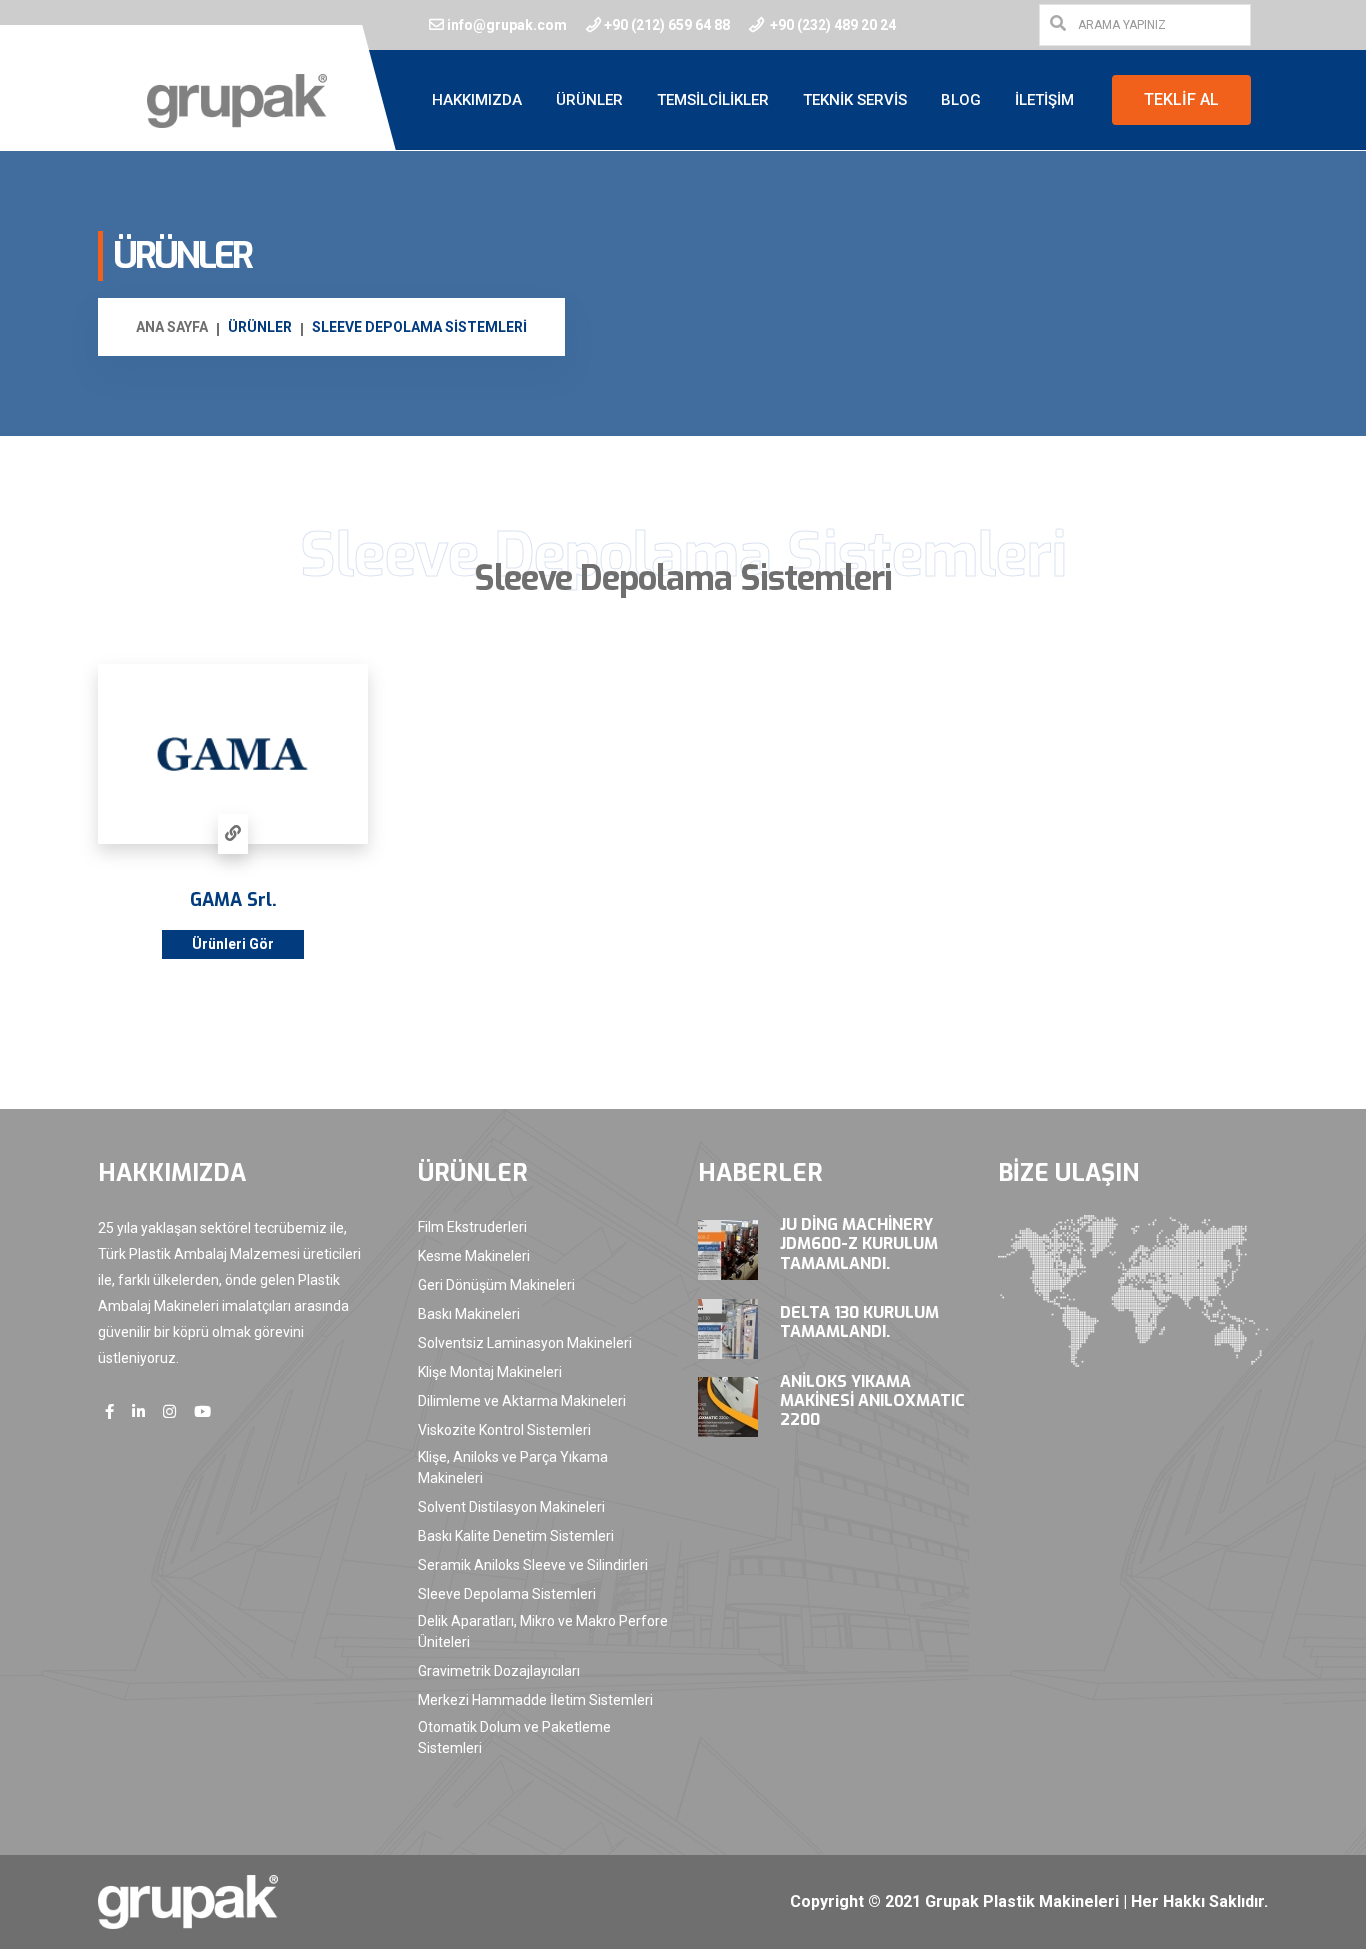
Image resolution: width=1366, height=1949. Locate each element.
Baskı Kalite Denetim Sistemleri (516, 1536)
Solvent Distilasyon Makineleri (511, 1507)
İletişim (1044, 100)
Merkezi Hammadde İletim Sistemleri (535, 1700)
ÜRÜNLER (260, 327)
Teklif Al (1181, 99)
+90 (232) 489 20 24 (831, 25)
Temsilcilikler (713, 100)
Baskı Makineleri (469, 1314)
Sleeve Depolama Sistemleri (507, 1594)
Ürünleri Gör (233, 944)
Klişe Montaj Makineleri (490, 1372)
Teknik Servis (855, 100)
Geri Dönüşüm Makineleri (496, 1285)
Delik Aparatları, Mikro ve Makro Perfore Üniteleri (543, 1631)
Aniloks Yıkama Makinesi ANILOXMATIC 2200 (872, 1400)
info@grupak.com (507, 25)
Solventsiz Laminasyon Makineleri (525, 1343)
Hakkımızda (477, 100)
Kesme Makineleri (474, 1256)
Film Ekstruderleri (472, 1227)
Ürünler (589, 100)
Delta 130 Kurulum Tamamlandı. (859, 1322)
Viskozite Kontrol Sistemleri (504, 1430)
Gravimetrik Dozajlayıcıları (499, 1671)
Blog (961, 100)
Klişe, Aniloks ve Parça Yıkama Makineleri (513, 1467)
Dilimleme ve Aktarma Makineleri (522, 1401)
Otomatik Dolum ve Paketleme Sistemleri (514, 1737)
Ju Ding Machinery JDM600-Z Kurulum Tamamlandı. (859, 1243)
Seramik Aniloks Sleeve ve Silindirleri (533, 1565)
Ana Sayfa (172, 327)
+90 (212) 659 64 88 (667, 25)
